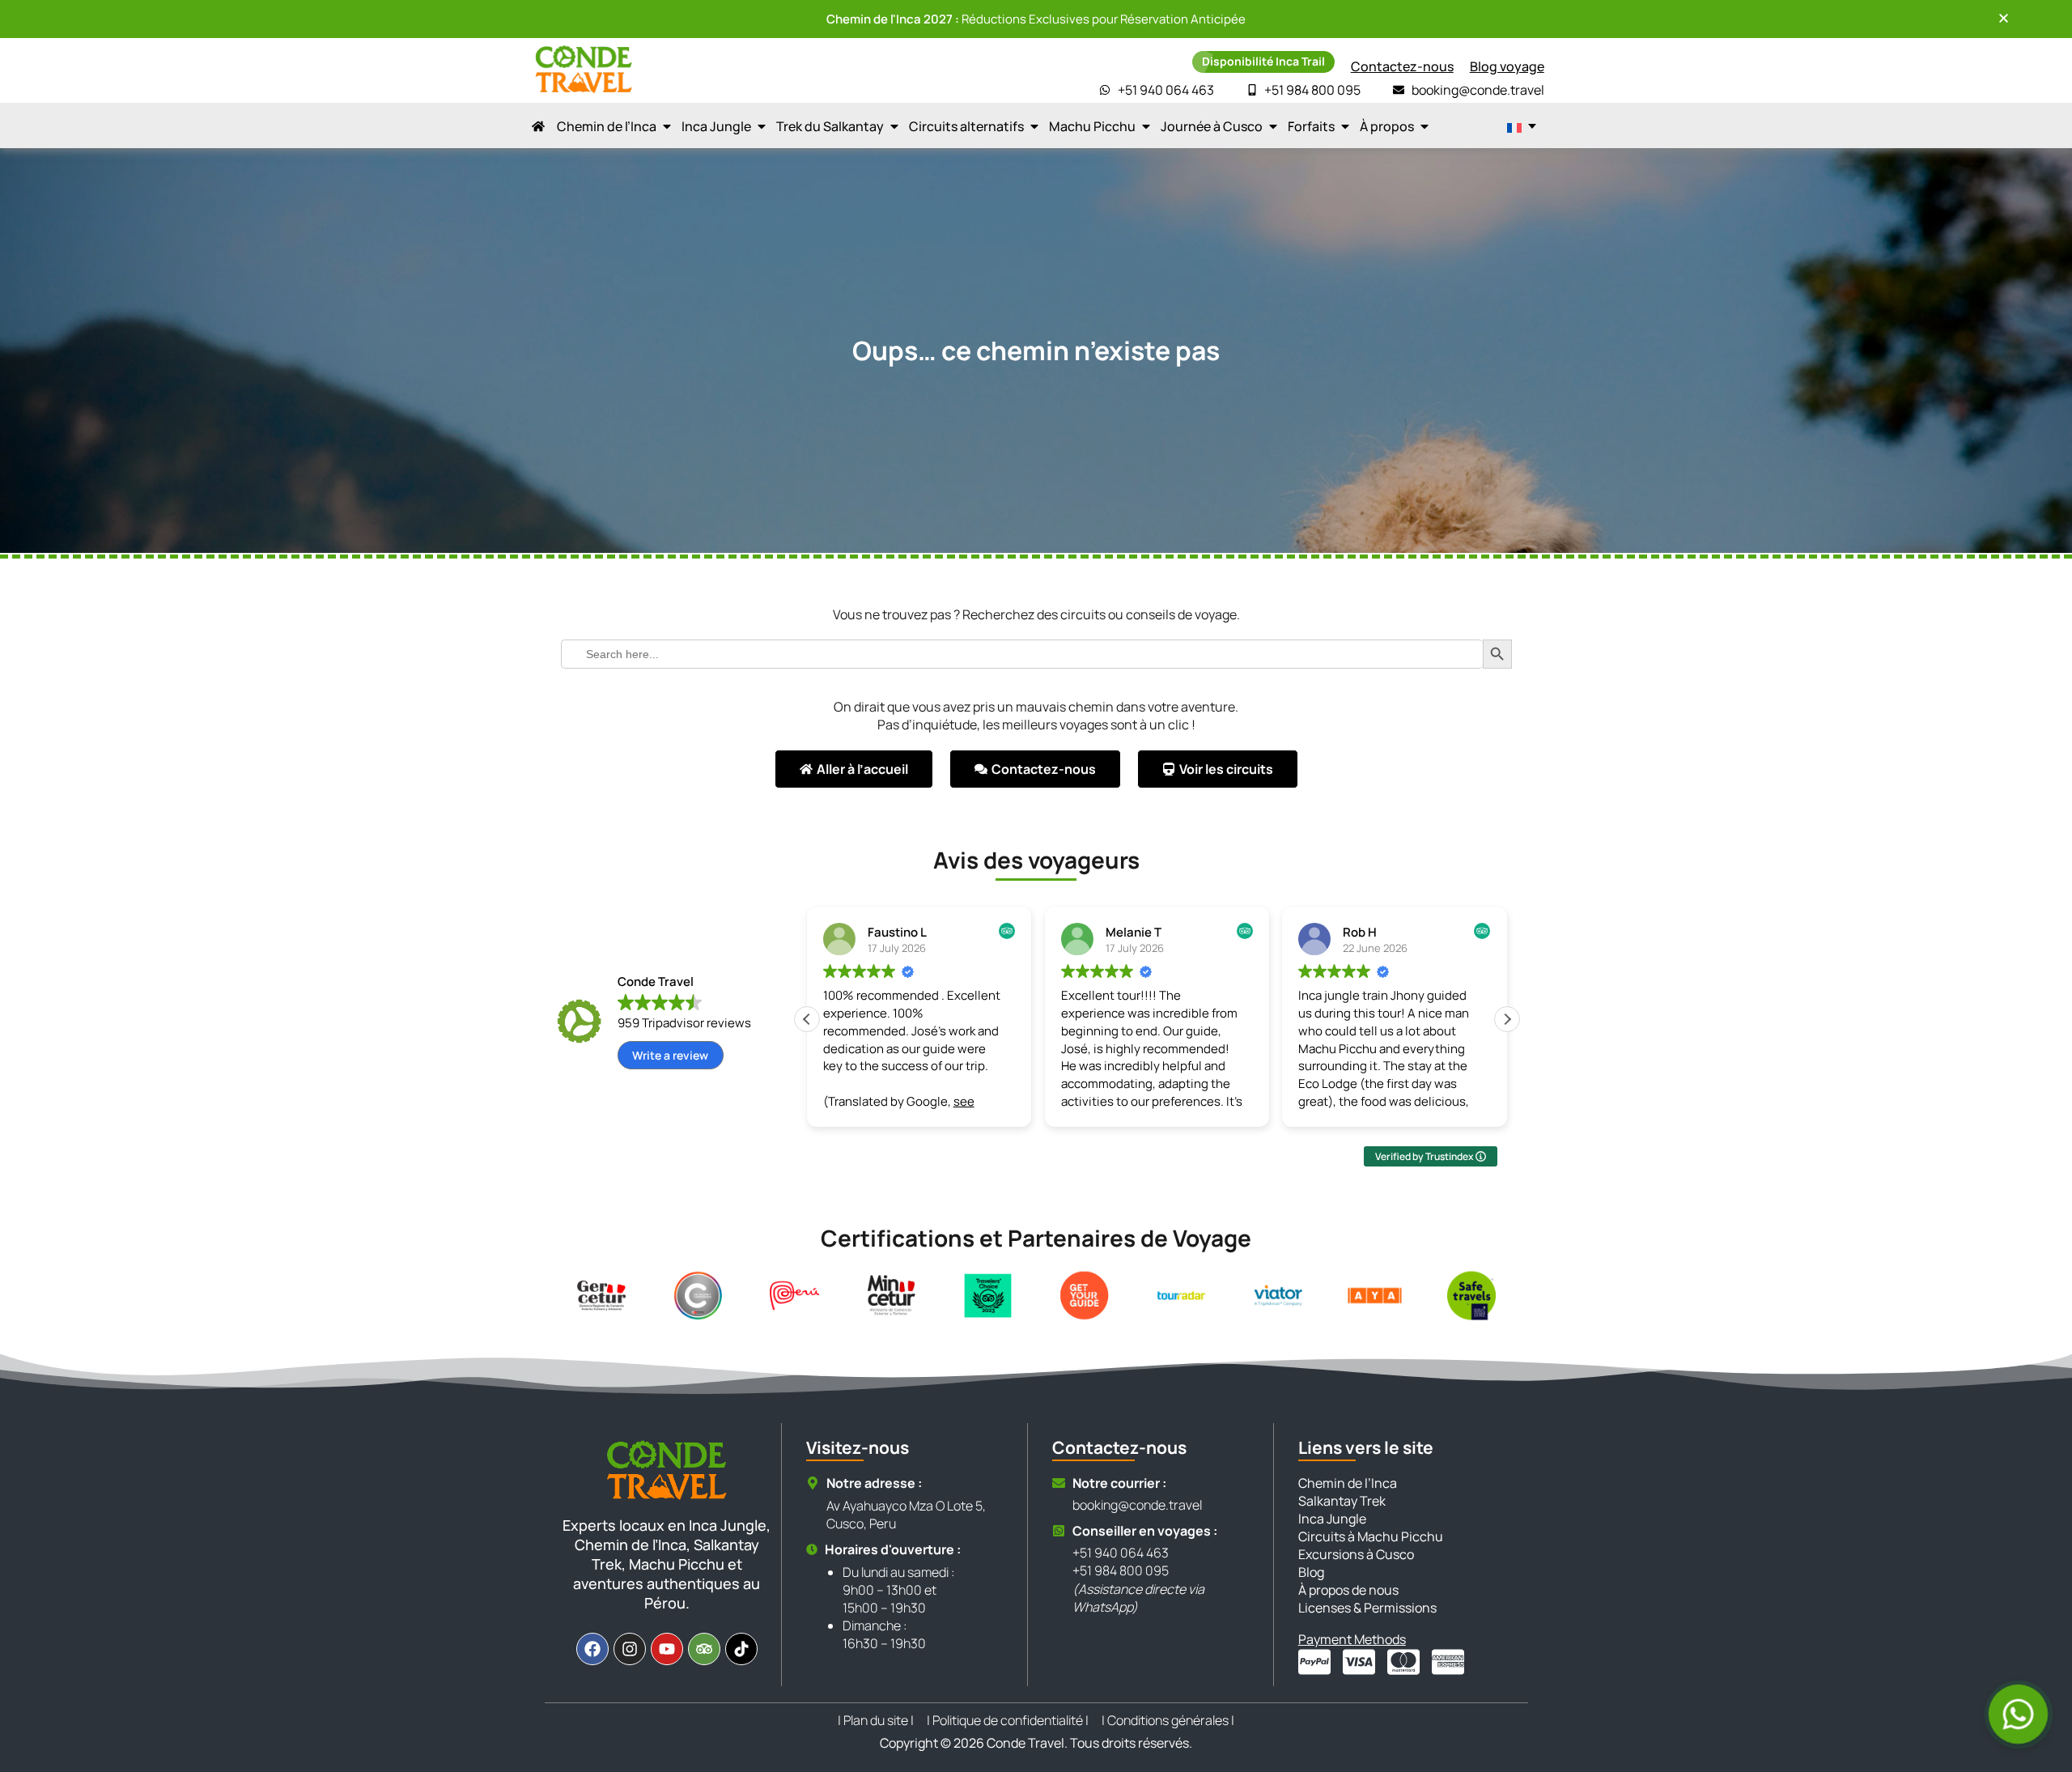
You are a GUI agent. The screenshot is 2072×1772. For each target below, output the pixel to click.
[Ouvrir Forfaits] (1345, 126)
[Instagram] (630, 1649)
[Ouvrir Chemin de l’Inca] (667, 126)
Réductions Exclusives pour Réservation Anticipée (1036, 19)
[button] (1507, 1019)
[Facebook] (592, 1649)
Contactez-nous (1402, 66)
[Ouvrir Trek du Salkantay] (894, 126)
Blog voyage (1507, 66)
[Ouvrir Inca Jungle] (762, 126)
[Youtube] (667, 1649)
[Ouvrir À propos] (1424, 126)
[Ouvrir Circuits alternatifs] (1034, 126)
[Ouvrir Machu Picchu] (1146, 126)
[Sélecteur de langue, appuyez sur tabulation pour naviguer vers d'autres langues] (1522, 126)
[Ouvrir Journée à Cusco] (1273, 126)
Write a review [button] (670, 1055)
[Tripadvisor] (704, 1649)
